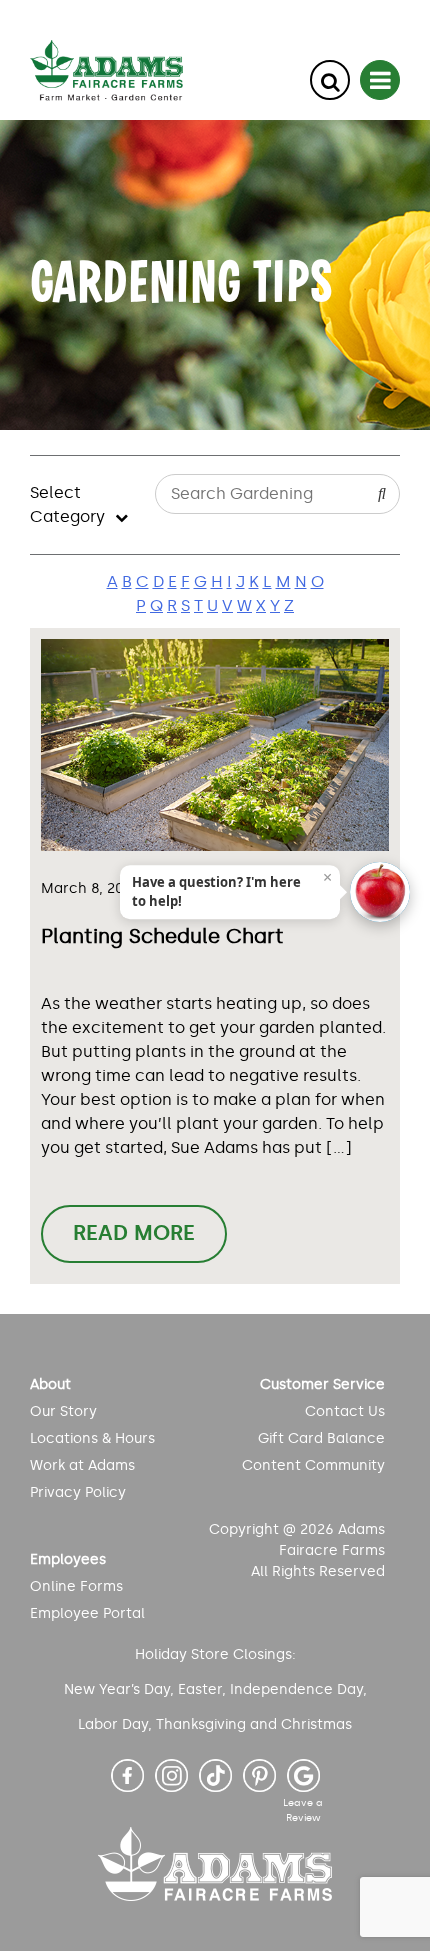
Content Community (313, 1465)
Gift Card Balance (321, 1438)
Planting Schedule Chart (162, 936)
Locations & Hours (92, 1438)
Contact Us (345, 1411)
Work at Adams (82, 1465)
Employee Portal (87, 1613)
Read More (134, 1233)
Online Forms (76, 1586)
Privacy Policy (78, 1492)
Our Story (63, 1411)
